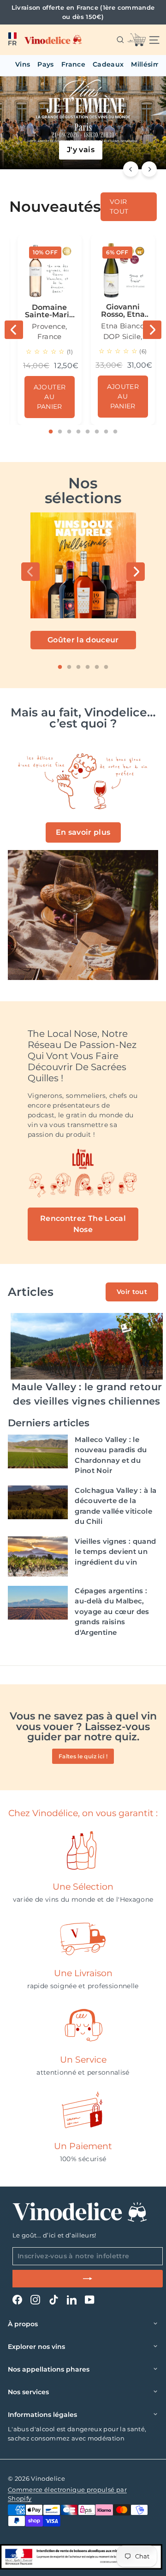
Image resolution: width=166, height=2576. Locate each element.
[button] (12, 40)
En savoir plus (83, 832)
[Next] (149, 169)
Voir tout (132, 1292)
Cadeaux (108, 64)
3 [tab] (69, 432)
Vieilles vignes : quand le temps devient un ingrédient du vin (115, 1552)
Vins (23, 64)
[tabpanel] (50, 330)
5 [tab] (88, 432)
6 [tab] (97, 432)
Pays (45, 64)
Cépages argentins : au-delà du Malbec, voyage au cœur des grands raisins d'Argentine (112, 1612)
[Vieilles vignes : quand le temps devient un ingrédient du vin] (38, 1556)
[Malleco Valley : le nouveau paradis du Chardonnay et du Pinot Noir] (38, 1451)
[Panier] (136, 40)
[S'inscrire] (88, 2279)
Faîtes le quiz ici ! (83, 1756)
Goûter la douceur (83, 640)
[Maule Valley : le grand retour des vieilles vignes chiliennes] (87, 1346)
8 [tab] (115, 432)
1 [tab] (51, 432)
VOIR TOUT (119, 206)
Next (152, 330)
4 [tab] (78, 432)
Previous (14, 330)
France (73, 64)
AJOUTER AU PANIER (50, 397)
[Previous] (131, 169)
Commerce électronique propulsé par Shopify (67, 2494)
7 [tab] (106, 432)
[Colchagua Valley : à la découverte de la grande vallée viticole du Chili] (38, 1502)
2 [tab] (60, 432)
